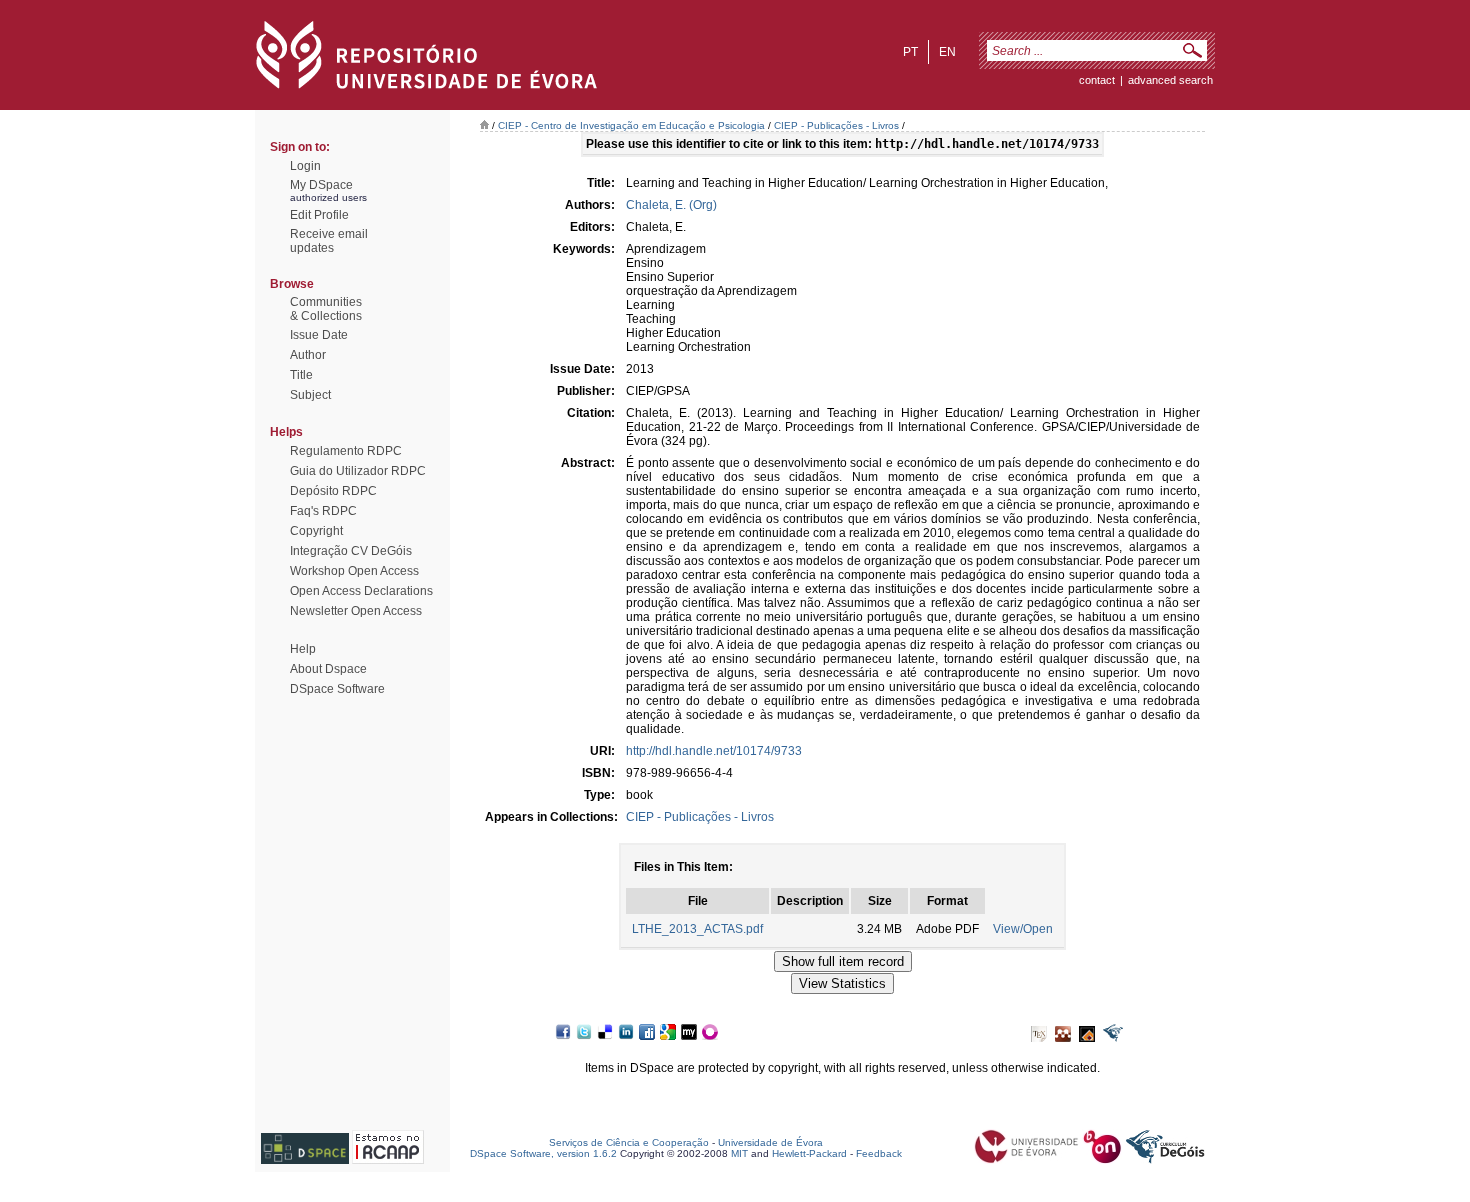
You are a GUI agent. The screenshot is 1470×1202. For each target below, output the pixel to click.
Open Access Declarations (361, 591)
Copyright (316, 531)
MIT (739, 1153)
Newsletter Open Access (356, 611)
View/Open (1023, 929)
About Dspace (328, 669)
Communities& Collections (326, 309)
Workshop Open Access (354, 571)
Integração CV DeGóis (351, 551)
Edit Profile (319, 215)
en (947, 52)
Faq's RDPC (323, 511)
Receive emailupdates (329, 241)
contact (1097, 80)
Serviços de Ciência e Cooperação (629, 1142)
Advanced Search (1170, 80)
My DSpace (321, 185)
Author (308, 355)
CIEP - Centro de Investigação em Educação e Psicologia (631, 125)
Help (303, 649)
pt (910, 52)
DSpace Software (337, 689)
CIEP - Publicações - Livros (836, 125)
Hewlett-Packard (809, 1153)
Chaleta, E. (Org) (671, 205)
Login (305, 166)
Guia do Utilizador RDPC (358, 471)
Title (301, 375)
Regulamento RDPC (346, 451)
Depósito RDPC (333, 491)
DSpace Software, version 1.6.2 (543, 1153)
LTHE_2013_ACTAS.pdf (697, 929)
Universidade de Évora (770, 1142)
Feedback (879, 1153)
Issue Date (319, 335)
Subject (310, 395)
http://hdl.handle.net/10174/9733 (714, 751)
